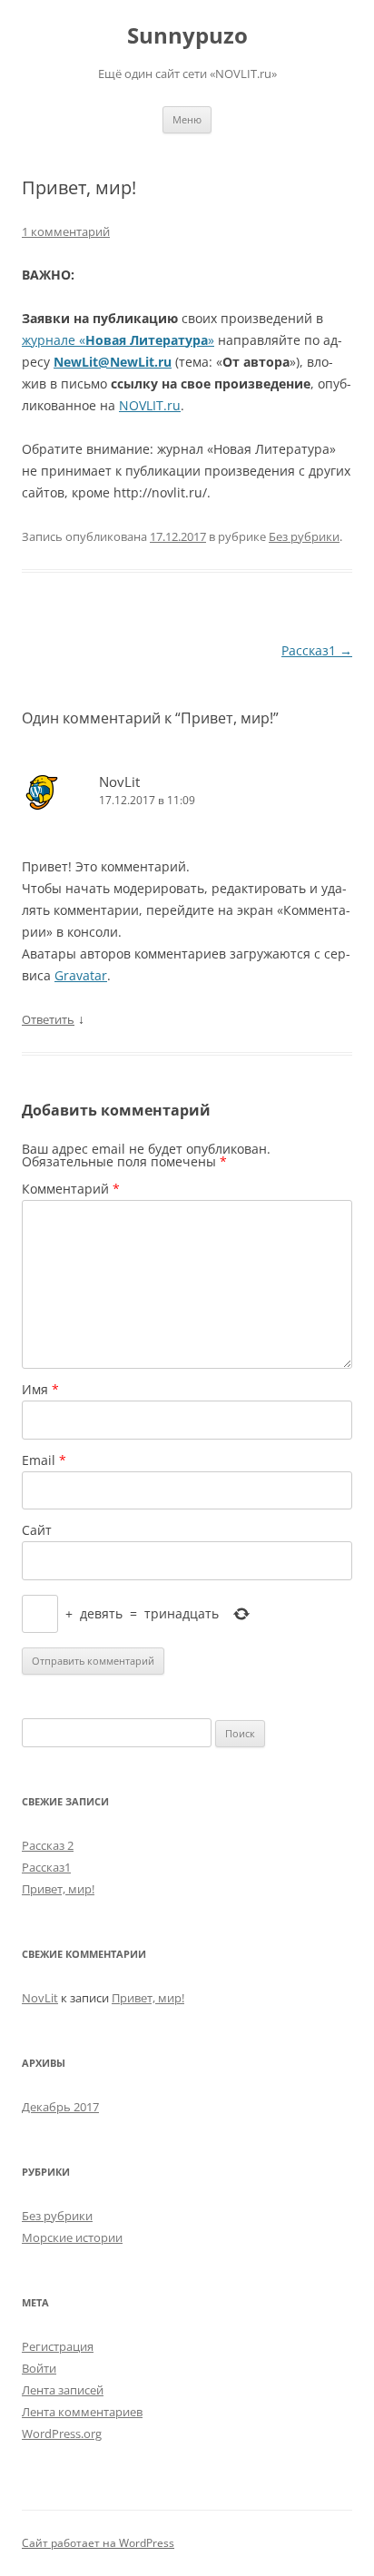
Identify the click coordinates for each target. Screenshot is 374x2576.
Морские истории (72, 2237)
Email (44, 1460)
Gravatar (81, 975)
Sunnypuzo (187, 36)
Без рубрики (304, 536)
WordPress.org (62, 2433)
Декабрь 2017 (60, 2107)
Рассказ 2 (48, 1845)
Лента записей (63, 2390)
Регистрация (58, 2346)
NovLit (119, 782)
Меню (187, 119)
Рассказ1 (317, 650)
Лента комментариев (82, 2412)
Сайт (37, 1530)
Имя (40, 1389)
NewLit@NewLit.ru (113, 362)
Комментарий (71, 1189)
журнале (50, 340)
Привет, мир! (58, 1889)
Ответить (48, 1019)
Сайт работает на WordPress (98, 2543)
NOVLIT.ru (150, 405)
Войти (39, 2368)
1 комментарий (66, 231)
